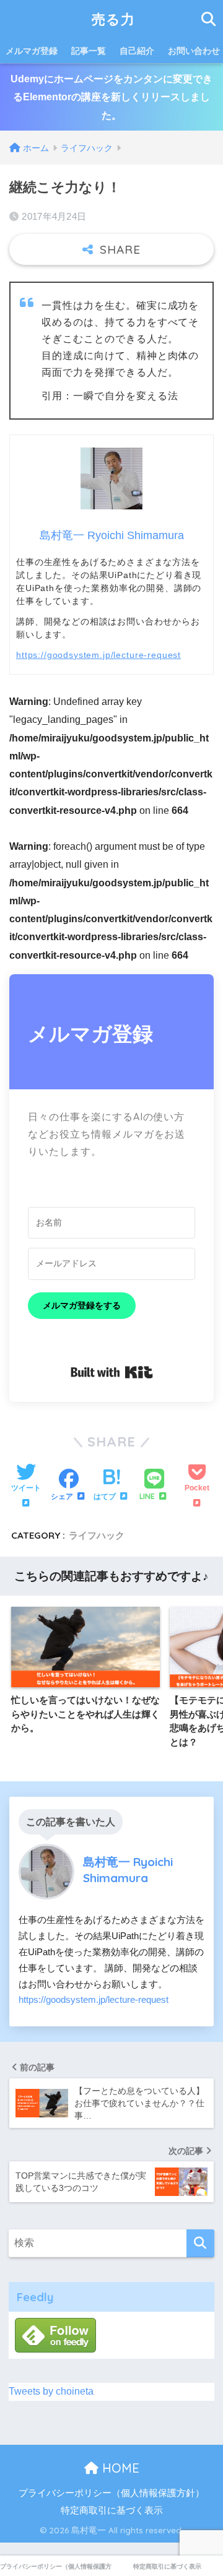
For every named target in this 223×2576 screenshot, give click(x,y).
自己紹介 (137, 51)
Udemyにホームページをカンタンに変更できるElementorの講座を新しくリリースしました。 (111, 97)
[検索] (200, 2243)
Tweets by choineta (51, 2391)
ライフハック (97, 1535)
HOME (119, 2468)
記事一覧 (89, 51)
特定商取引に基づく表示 (112, 2510)
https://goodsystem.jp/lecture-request (98, 655)
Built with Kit (112, 1372)
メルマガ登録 (32, 51)
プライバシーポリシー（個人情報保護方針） (111, 2493)
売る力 (113, 19)
